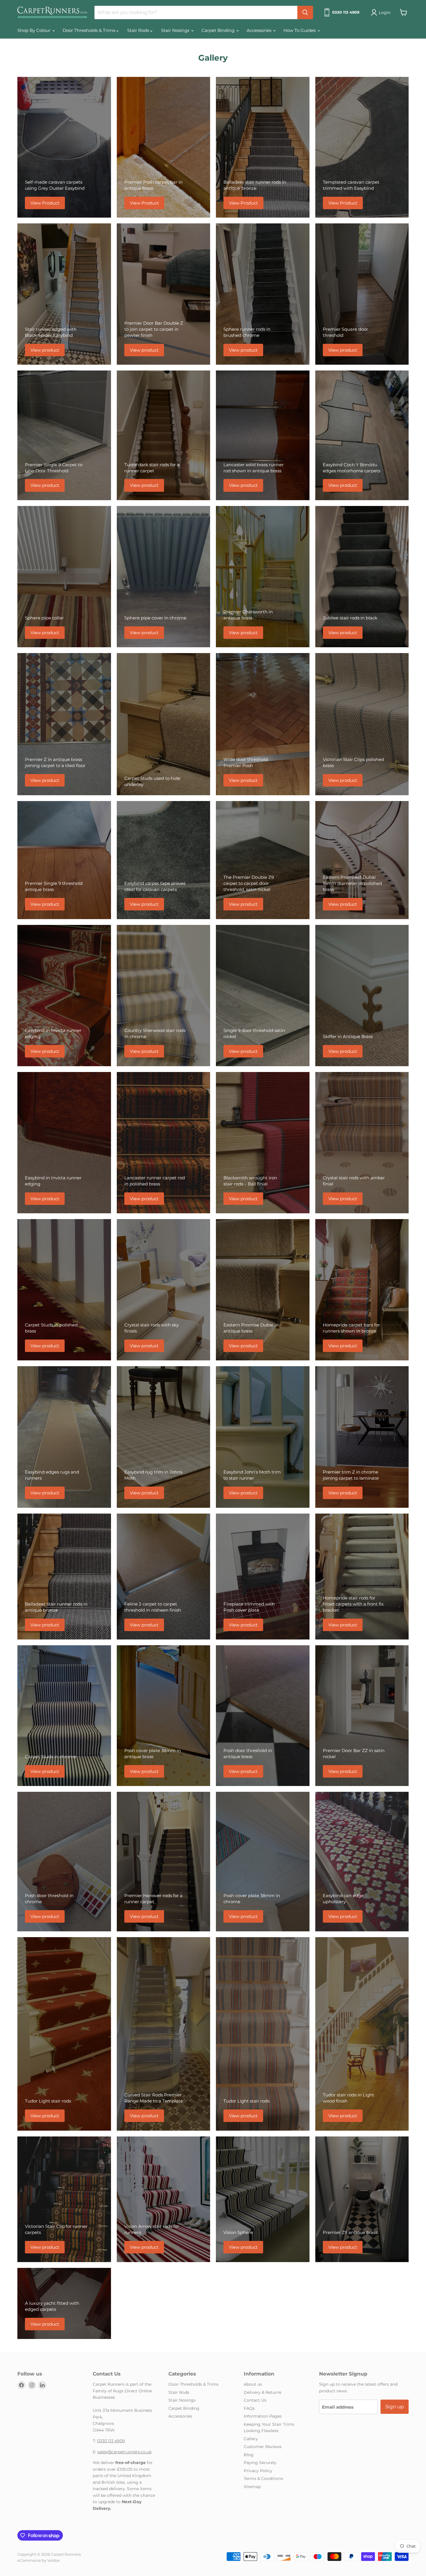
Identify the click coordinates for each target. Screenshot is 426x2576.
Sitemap (252, 2487)
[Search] (305, 12)
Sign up (395, 2407)
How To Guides (300, 30)
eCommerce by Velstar (39, 2560)
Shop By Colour (34, 30)
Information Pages (263, 2416)
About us (253, 2384)
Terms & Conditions (263, 2479)
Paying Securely (260, 2463)
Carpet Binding (219, 30)
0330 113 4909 (111, 2441)
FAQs (249, 2408)
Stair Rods (139, 30)
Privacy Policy (258, 2471)
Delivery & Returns (263, 2392)
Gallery (251, 2439)
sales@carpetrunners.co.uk (124, 2452)
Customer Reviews (263, 2447)
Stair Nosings (176, 30)
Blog (249, 2455)
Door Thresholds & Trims (89, 30)
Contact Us (255, 2400)
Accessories (260, 30)
